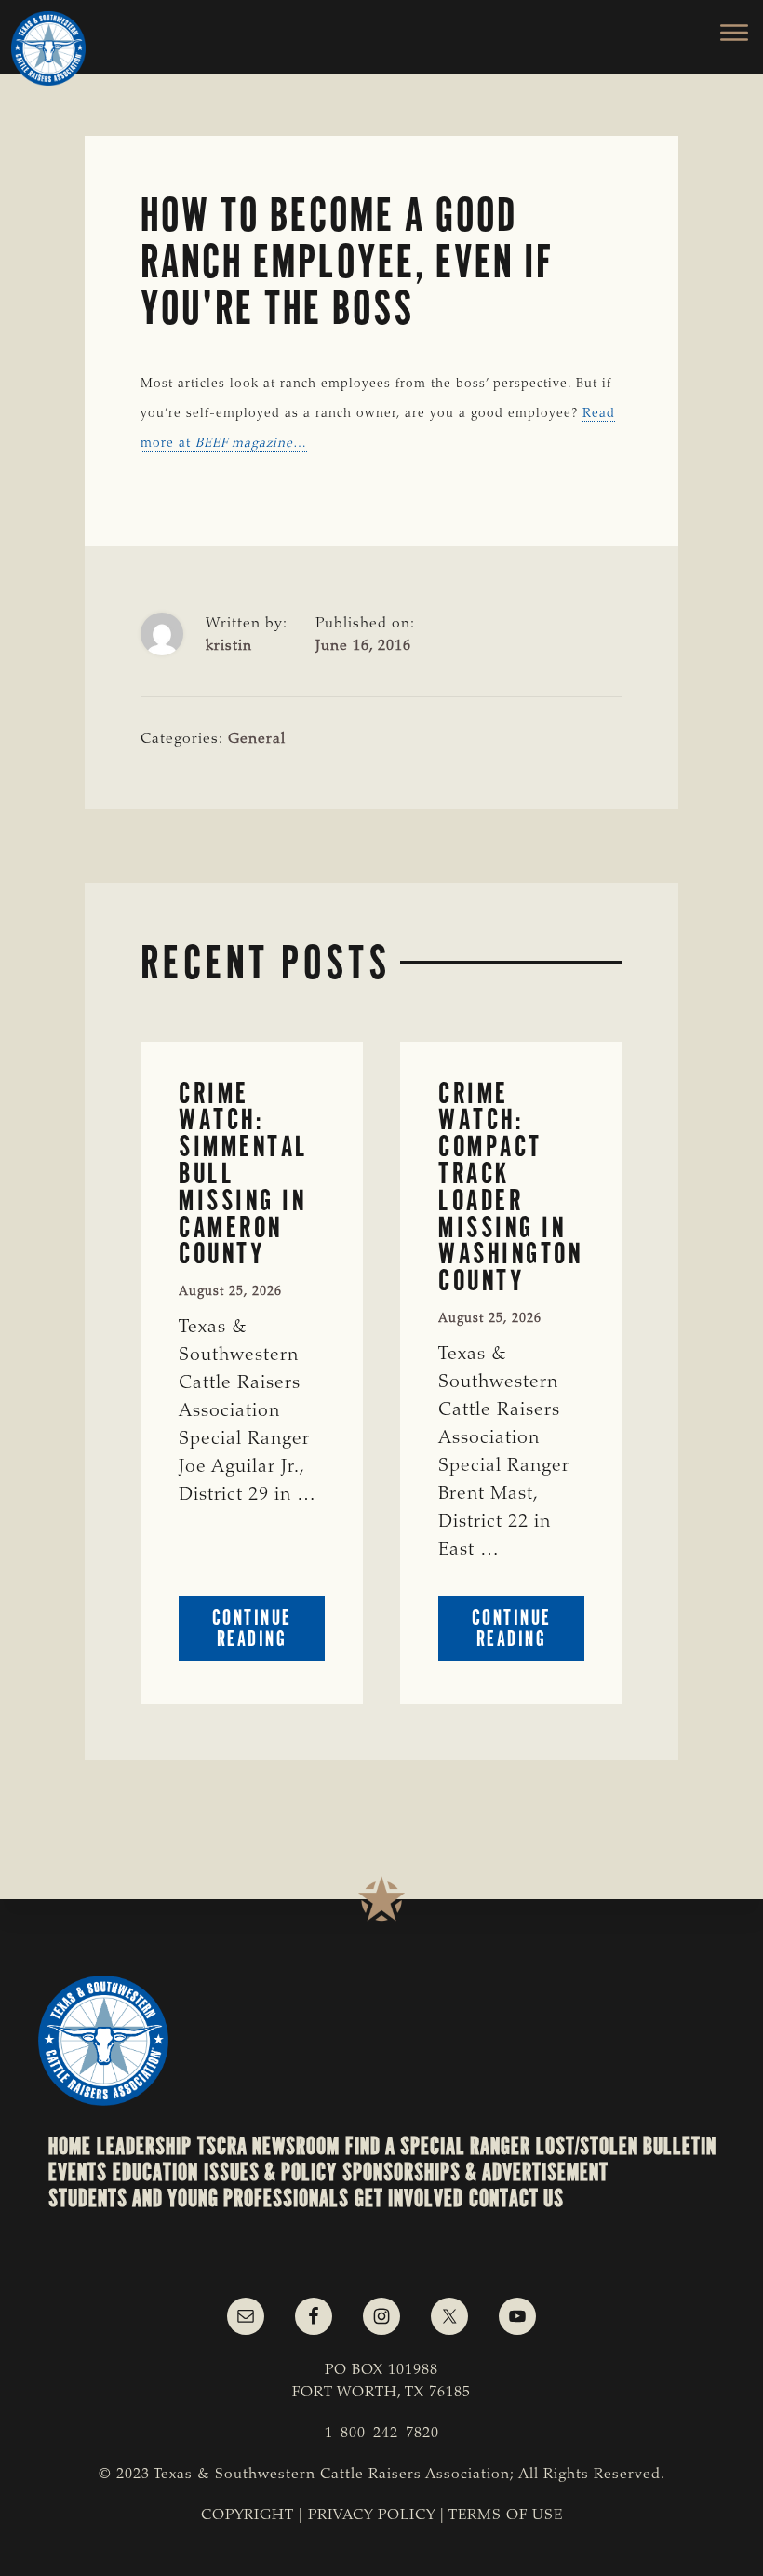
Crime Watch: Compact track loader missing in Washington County (510, 1187)
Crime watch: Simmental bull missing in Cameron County (244, 1174)
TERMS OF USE (506, 2515)
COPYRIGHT (248, 2515)
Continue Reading (268, 1632)
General (257, 739)
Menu (723, 33)
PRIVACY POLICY (372, 2515)
